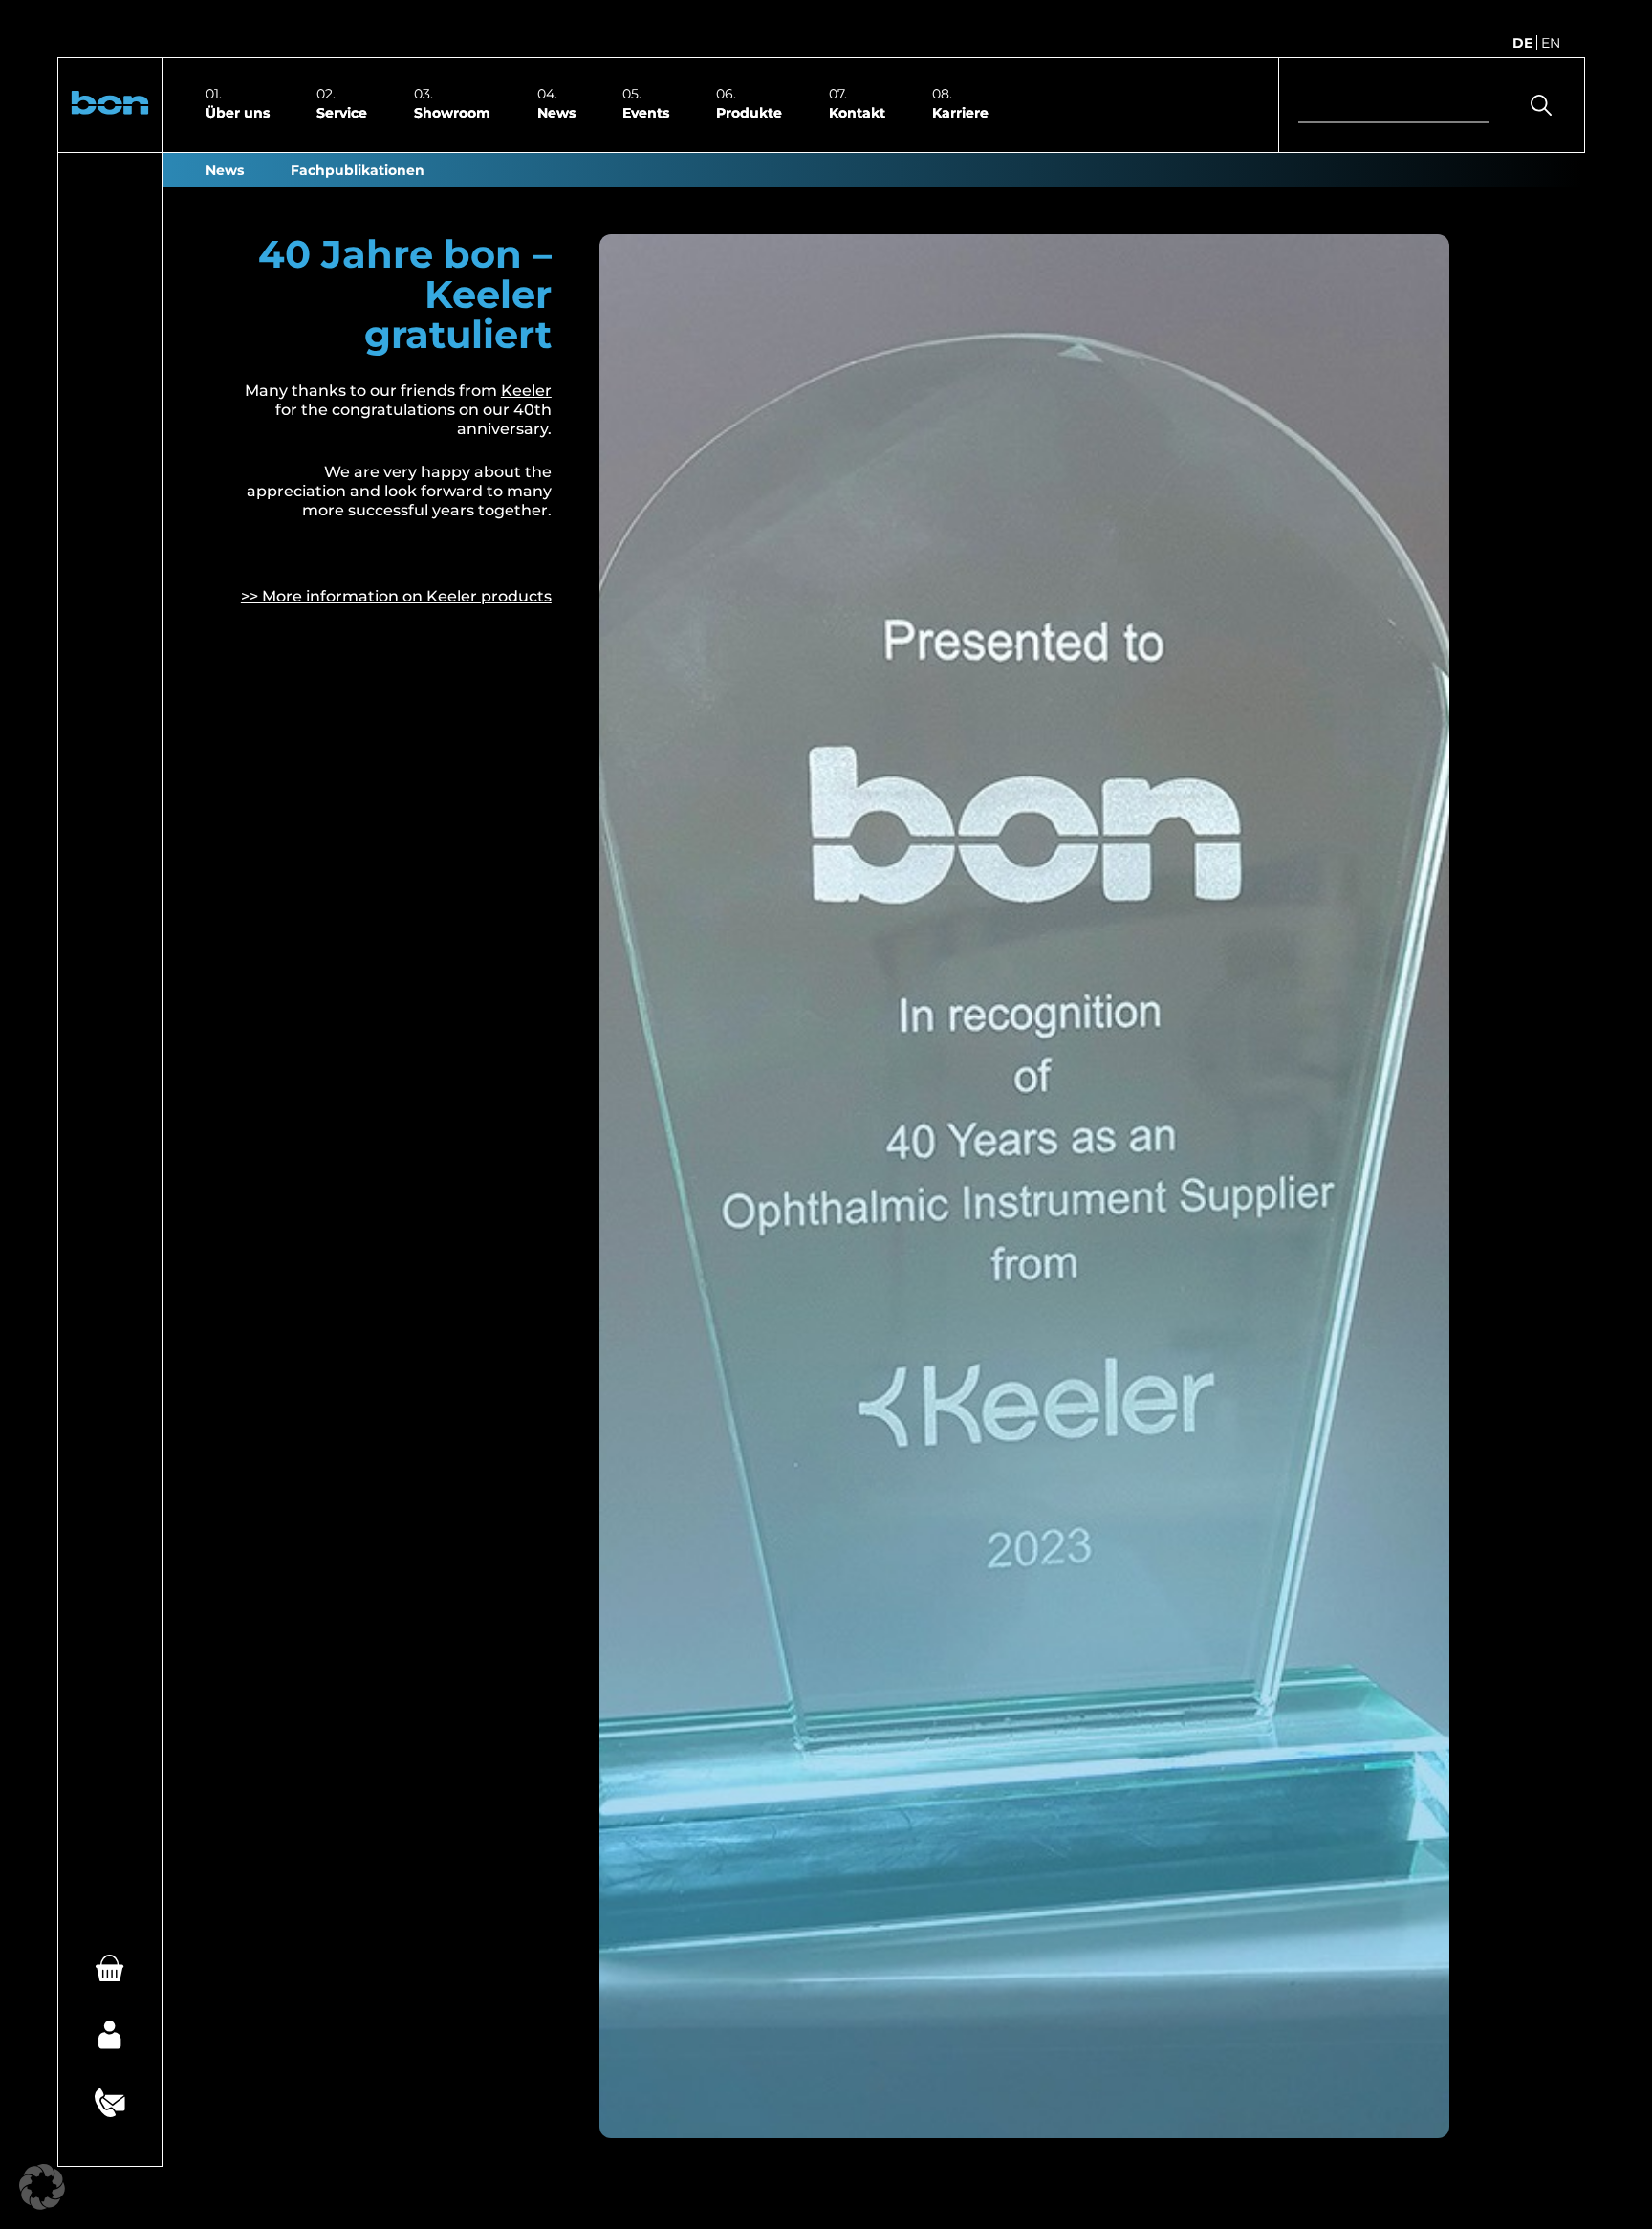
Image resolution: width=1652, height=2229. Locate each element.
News (556, 112)
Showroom (452, 112)
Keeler (526, 391)
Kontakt (857, 112)
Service (342, 112)
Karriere (960, 112)
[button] (110, 105)
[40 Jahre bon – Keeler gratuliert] (1024, 1186)
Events (646, 112)
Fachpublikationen (358, 170)
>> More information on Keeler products (396, 596)
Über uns (238, 112)
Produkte (749, 112)
